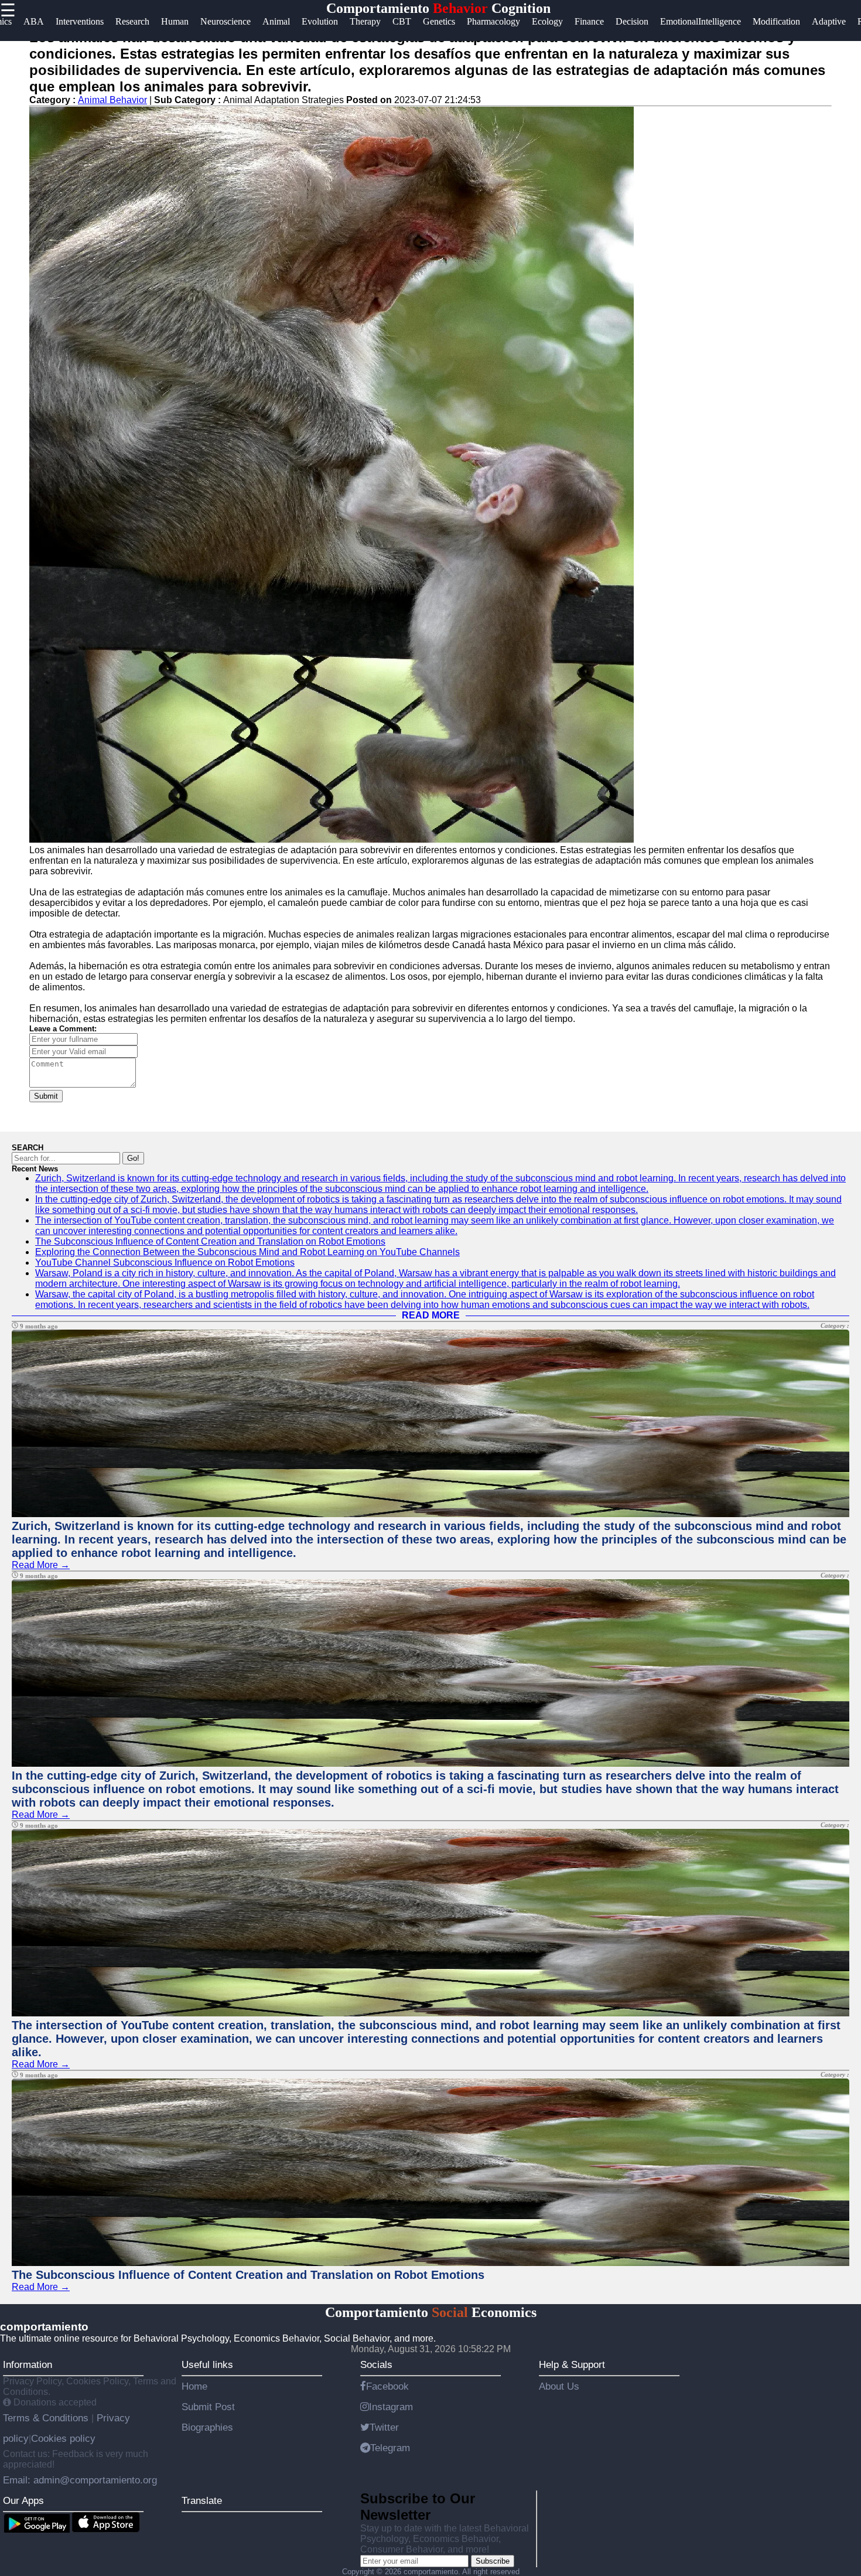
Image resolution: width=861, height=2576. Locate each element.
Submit (46, 1096)
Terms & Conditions (47, 2418)
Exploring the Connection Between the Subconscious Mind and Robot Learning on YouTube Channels (247, 1252)
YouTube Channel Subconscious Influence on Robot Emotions (165, 1263)
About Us (559, 2386)
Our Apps (23, 2500)
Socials (376, 2364)
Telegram (390, 2448)
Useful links (207, 2364)
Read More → (41, 1565)
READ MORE (431, 1315)
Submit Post (208, 2407)
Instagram (391, 2407)
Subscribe (493, 2561)
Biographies (207, 2427)
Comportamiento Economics (431, 2312)
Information (28, 2364)
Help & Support (572, 2364)
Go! (133, 1158)
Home (194, 2386)
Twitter (384, 2427)
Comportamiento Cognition (438, 8)
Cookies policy (63, 2438)
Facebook (387, 2386)
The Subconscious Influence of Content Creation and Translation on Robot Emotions (210, 1241)
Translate (202, 2500)
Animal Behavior (112, 100)
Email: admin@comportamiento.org (80, 2480)
